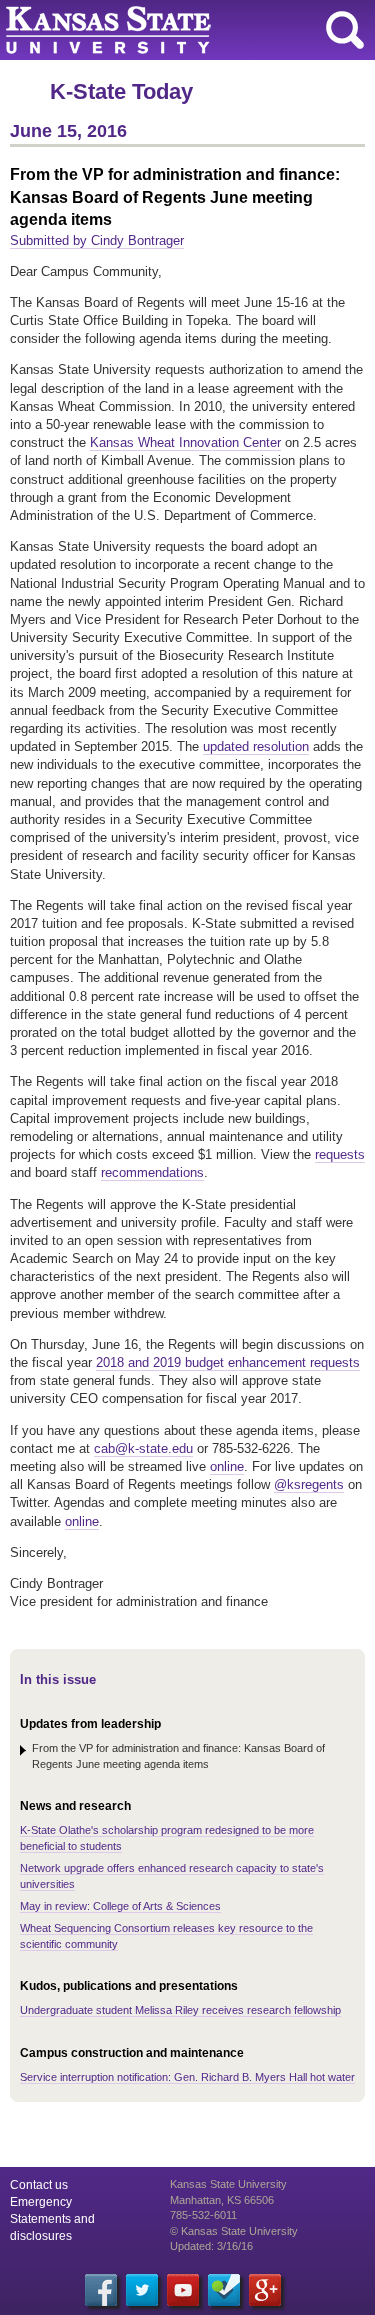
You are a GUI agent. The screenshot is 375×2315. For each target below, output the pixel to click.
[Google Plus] (265, 2290)
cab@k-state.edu (143, 1448)
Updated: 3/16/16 (211, 2246)
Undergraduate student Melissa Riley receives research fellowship (180, 2010)
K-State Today (121, 91)
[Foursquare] (224, 2290)
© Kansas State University (234, 2231)
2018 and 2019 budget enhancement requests (228, 1362)
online (227, 1466)
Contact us (39, 2185)
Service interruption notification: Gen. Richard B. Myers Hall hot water (187, 2077)
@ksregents (309, 1484)
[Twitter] (142, 2290)
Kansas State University (182, 30)
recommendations (152, 1172)
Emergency (41, 2202)
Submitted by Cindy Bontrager (97, 240)
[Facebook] (101, 2290)
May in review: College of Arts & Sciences (120, 1906)
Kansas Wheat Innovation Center (185, 442)
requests (340, 1154)
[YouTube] (183, 2290)
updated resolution (256, 746)
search (345, 30)
